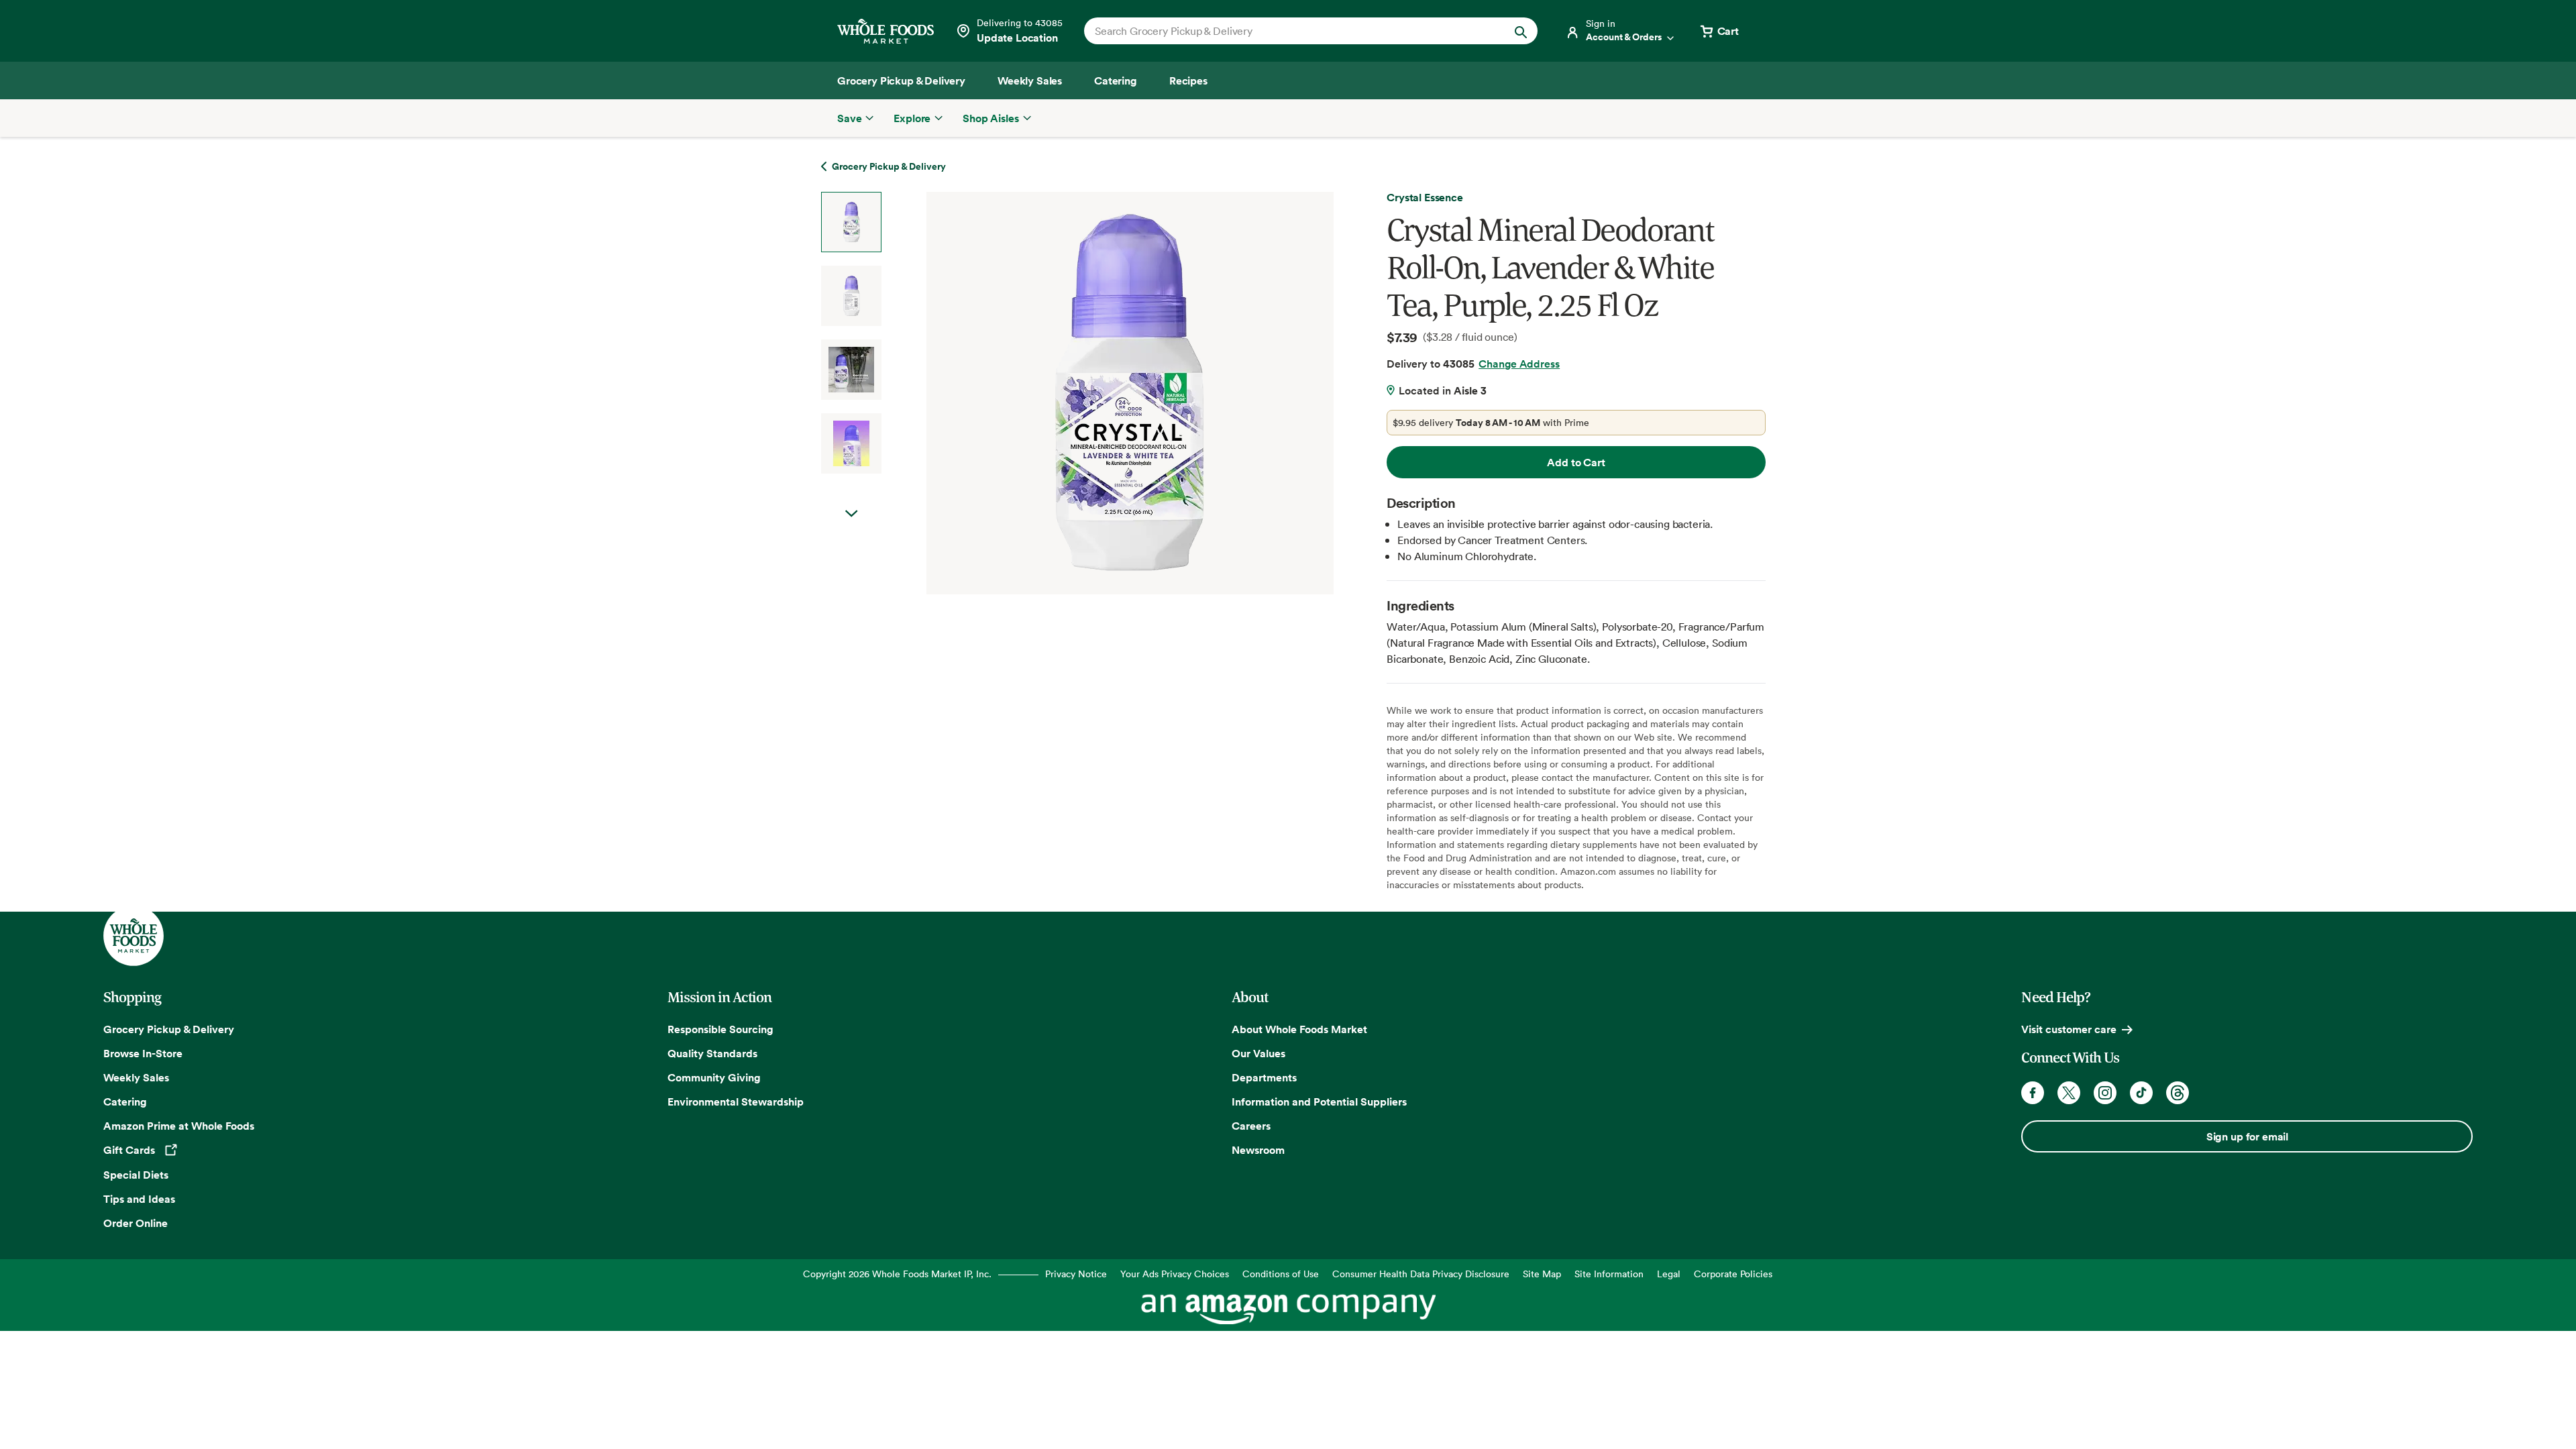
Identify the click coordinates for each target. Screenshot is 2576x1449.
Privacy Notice (1076, 1274)
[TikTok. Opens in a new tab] (2141, 1093)
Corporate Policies (1733, 1274)
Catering (125, 1102)
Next (851, 514)
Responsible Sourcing (720, 1029)
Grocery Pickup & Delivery (169, 1029)
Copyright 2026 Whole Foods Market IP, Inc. (897, 1274)
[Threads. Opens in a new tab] (2178, 1093)
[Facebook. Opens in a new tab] (2033, 1093)
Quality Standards (712, 1053)
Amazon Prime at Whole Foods (179, 1126)
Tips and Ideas (139, 1199)
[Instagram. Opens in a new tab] (2105, 1093)
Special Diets (136, 1175)
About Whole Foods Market (1299, 1029)
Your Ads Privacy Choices (1175, 1274)
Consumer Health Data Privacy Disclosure (1421, 1274)
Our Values (1258, 1053)
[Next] (1094, 393)
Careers (1251, 1126)
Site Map (1542, 1274)
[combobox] (1289, 31)
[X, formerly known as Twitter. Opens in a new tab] (2069, 1093)
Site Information (1609, 1274)
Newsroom (1258, 1150)
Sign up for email (2247, 1136)
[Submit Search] (1521, 31)
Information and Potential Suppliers (1319, 1102)
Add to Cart (1576, 462)
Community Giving (714, 1077)
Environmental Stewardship (736, 1102)
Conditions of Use (1281, 1274)
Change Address (1519, 364)
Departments (1264, 1077)
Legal (1669, 1274)
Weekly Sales (136, 1077)
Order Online (136, 1223)
